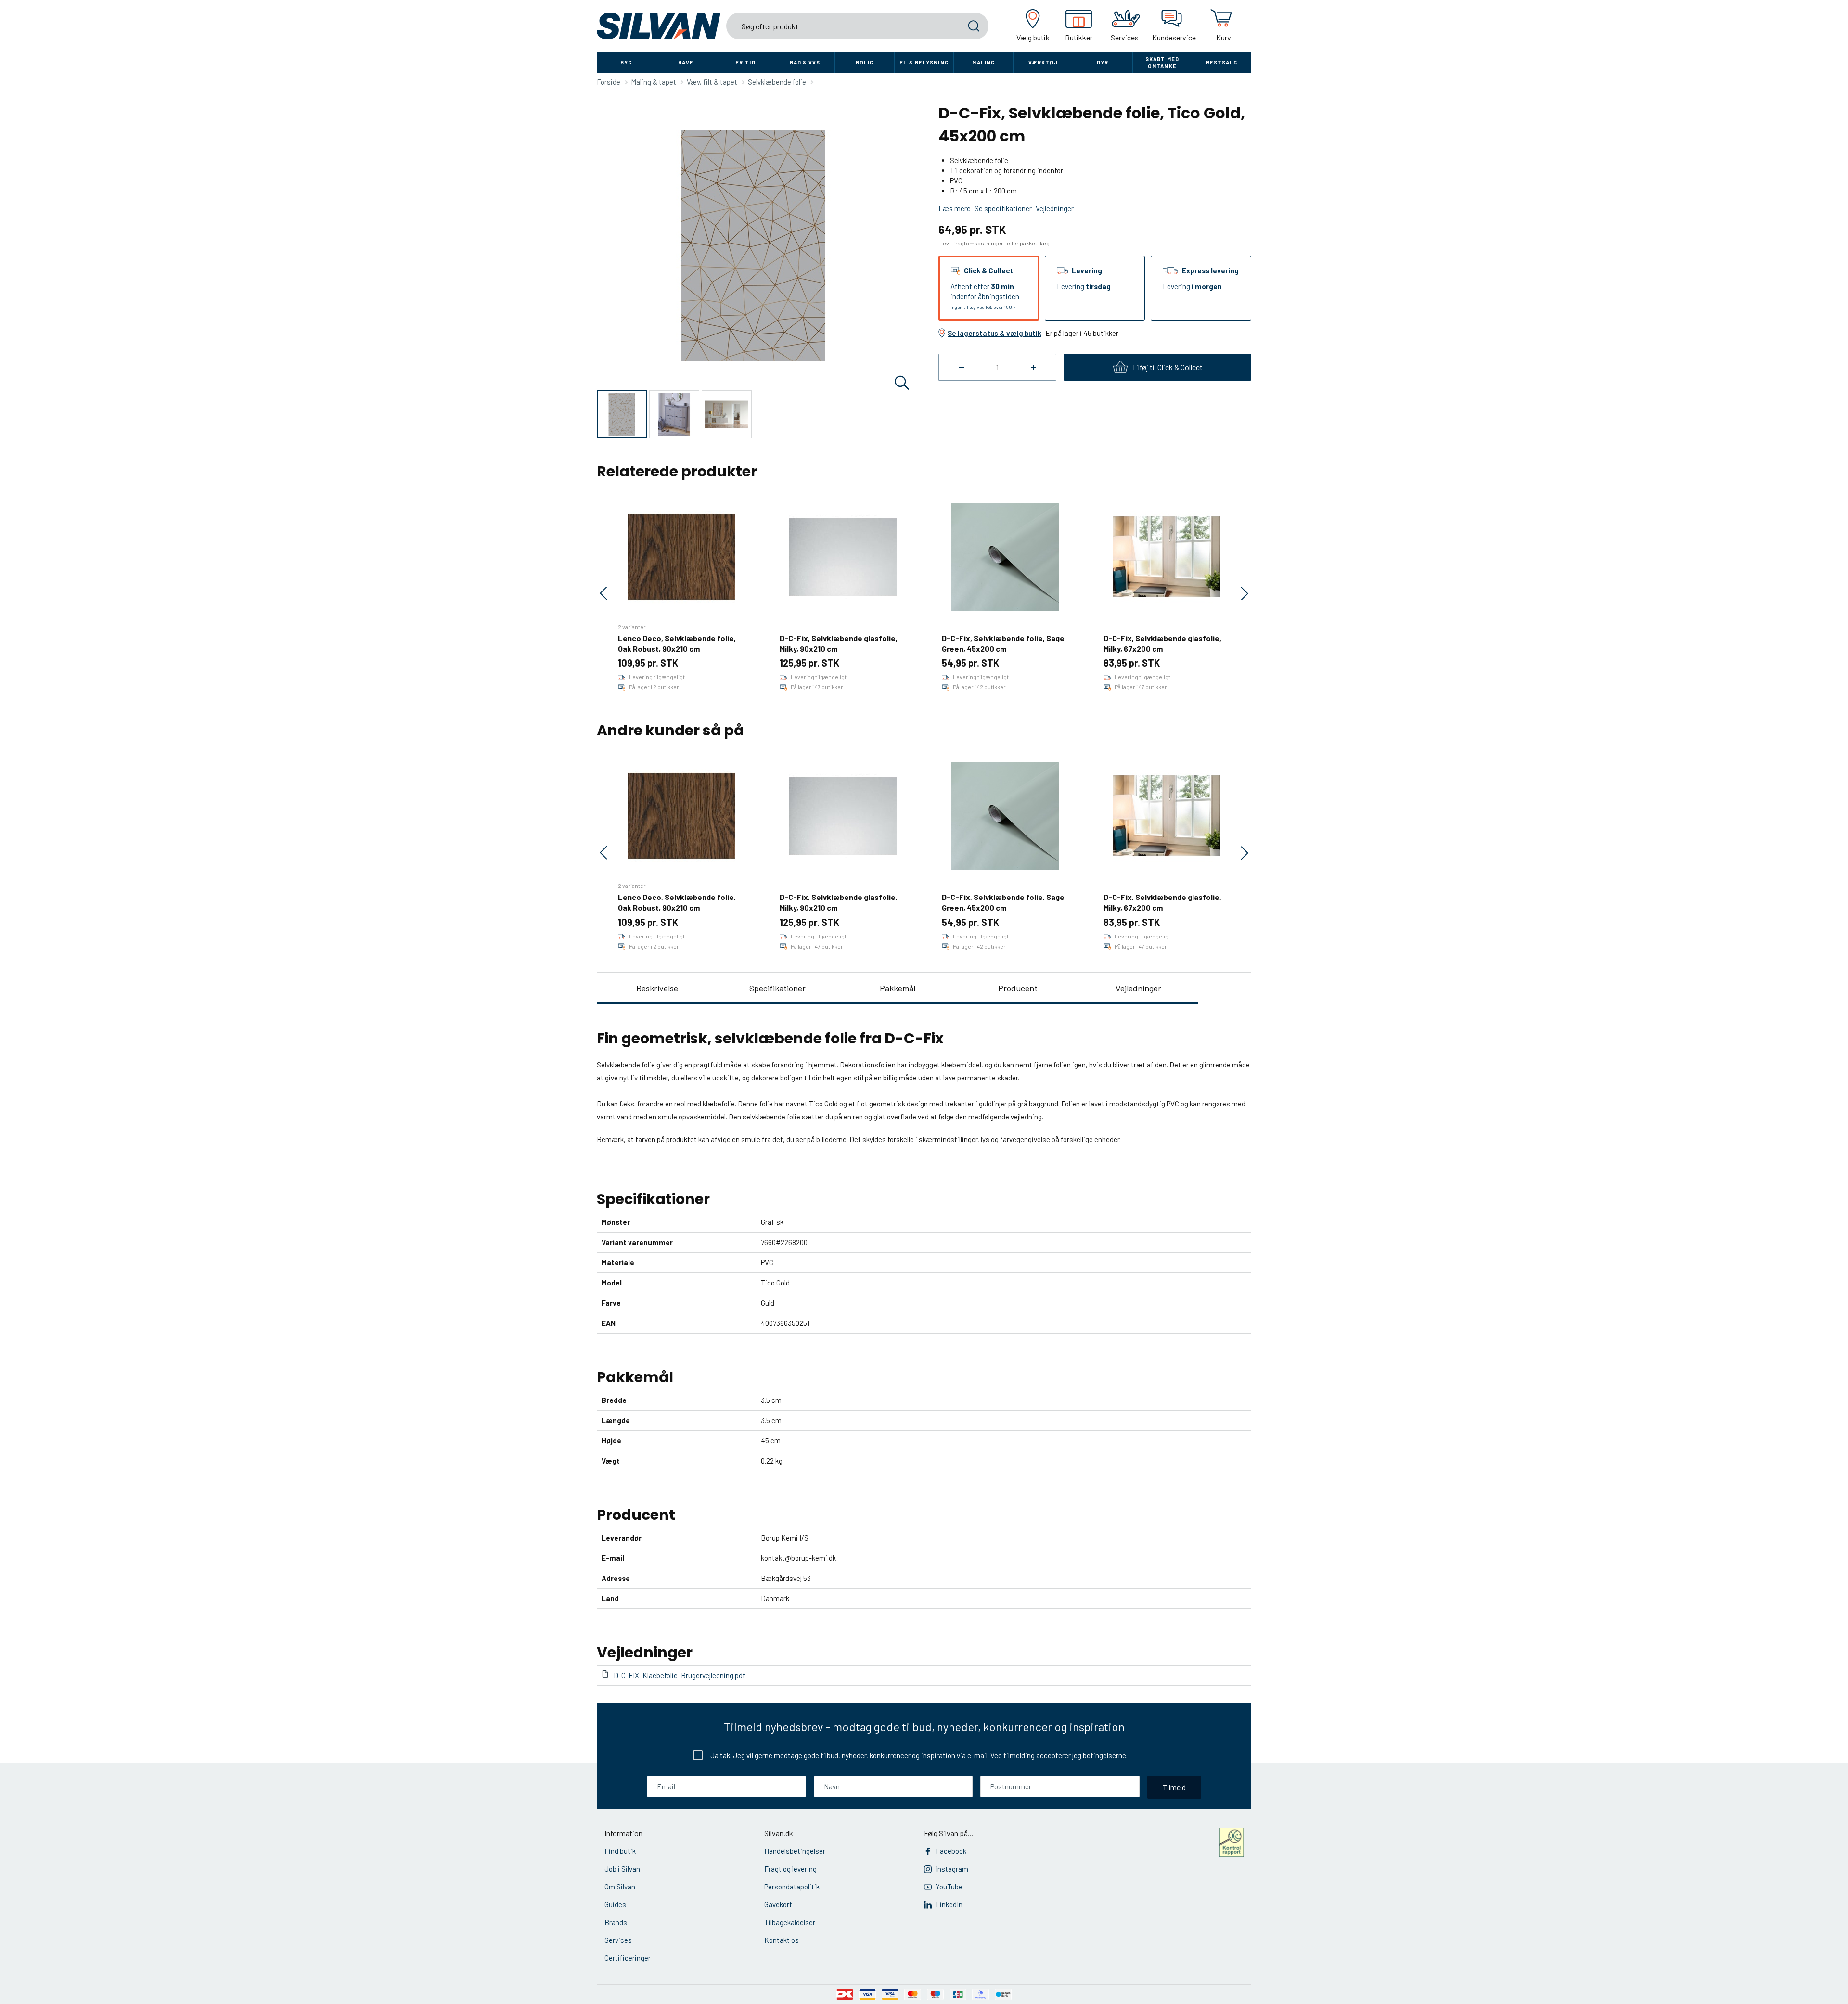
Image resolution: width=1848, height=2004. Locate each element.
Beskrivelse (657, 988)
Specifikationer (777, 988)
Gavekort (778, 1904)
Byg (626, 62)
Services (618, 1940)
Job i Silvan (622, 1869)
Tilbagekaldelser (790, 1922)
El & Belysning (924, 62)
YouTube (949, 1887)
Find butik (620, 1851)
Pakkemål (898, 988)
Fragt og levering (790, 1869)
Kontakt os (782, 1940)
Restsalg (1222, 62)
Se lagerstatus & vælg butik (995, 333)
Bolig (865, 62)
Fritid (745, 62)
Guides (615, 1904)
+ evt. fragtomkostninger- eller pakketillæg (994, 243)
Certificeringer (628, 1958)
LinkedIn (949, 1904)
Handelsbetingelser (795, 1851)
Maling (983, 62)
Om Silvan (620, 1887)
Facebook (951, 1851)
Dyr (1103, 62)
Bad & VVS (805, 62)
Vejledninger (1138, 988)
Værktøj (1043, 62)
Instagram (952, 1869)
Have (686, 62)
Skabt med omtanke (1162, 63)
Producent (1018, 988)
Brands (616, 1922)
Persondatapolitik (792, 1887)
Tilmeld (1174, 1787)
